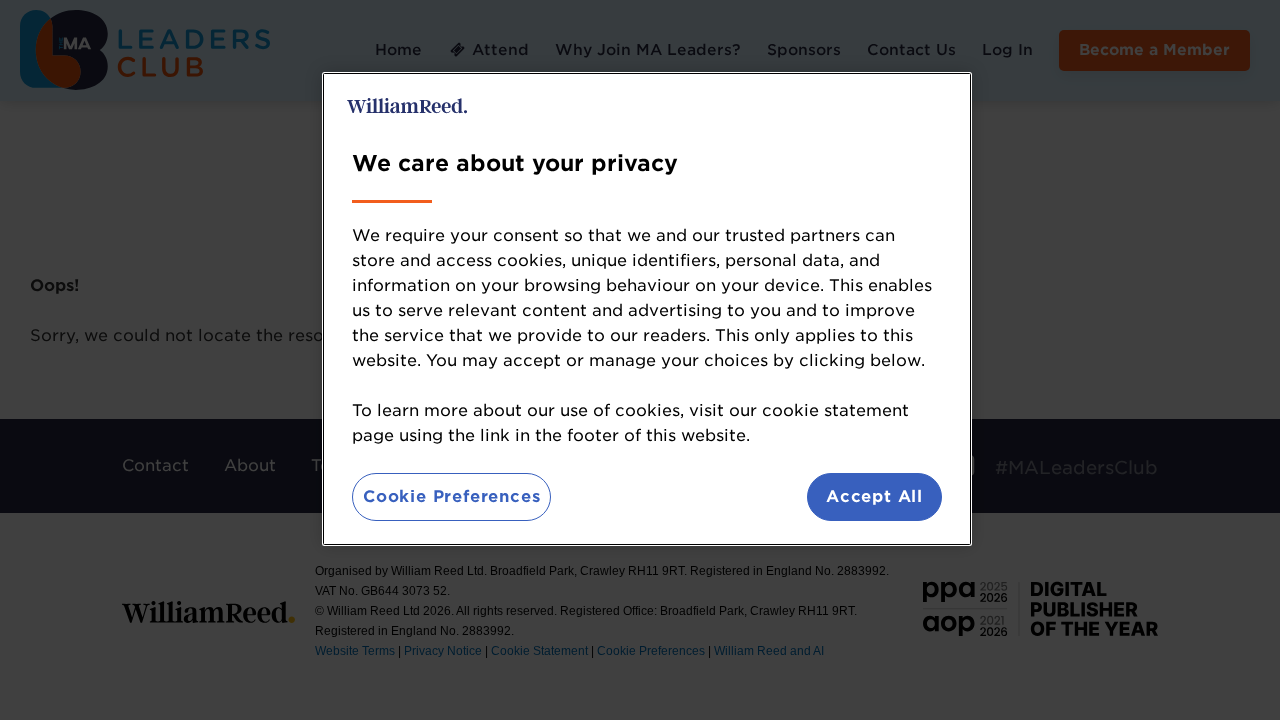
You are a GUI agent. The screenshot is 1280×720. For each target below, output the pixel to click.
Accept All (874, 496)
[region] (647, 309)
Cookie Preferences (451, 496)
